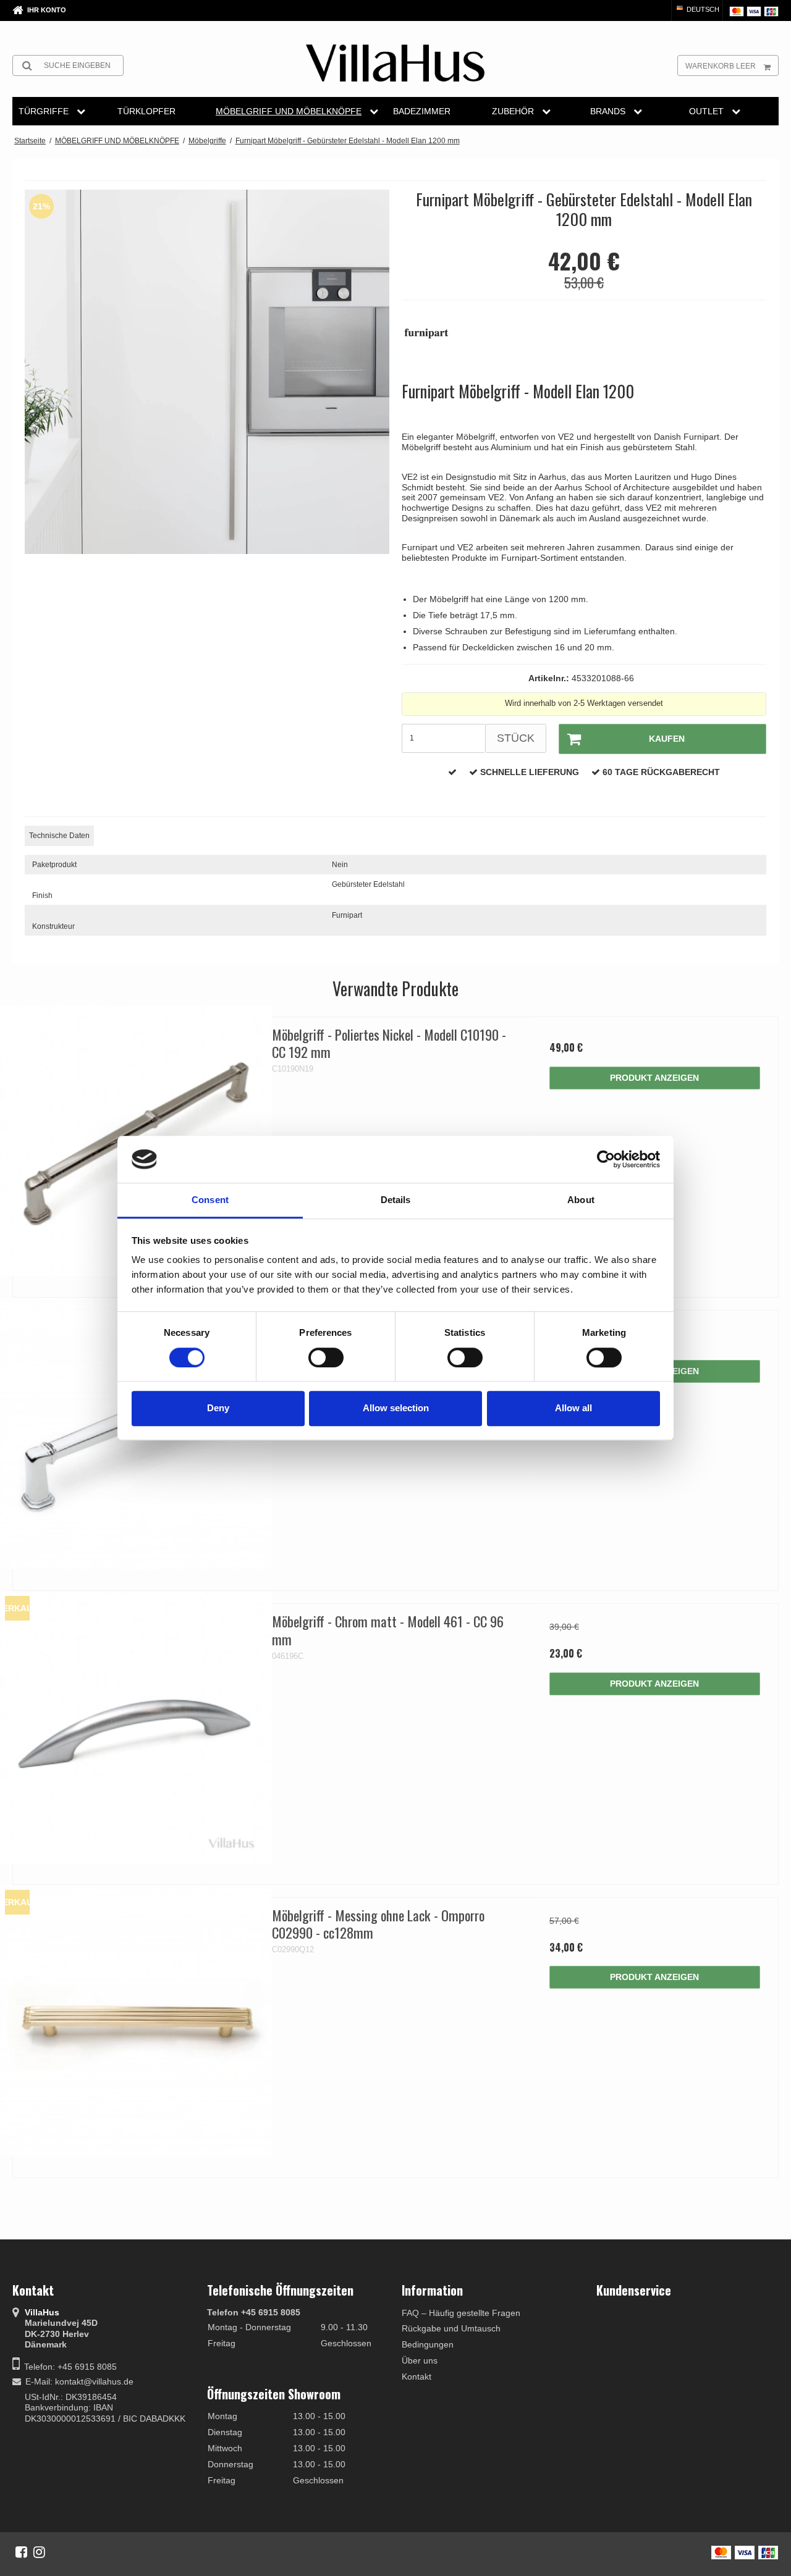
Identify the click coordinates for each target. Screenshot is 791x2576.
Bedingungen (428, 2344)
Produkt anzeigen (654, 1078)
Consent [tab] (210, 1200)
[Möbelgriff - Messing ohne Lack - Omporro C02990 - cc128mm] (136, 2021)
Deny (218, 1408)
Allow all (573, 1408)
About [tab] (581, 1200)
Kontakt (417, 2377)
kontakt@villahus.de (94, 2381)
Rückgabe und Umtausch (451, 2328)
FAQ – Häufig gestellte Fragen (461, 2313)
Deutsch (702, 9)
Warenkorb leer (721, 66)
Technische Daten (59, 836)
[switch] (326, 1357)
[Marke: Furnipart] (433, 340)
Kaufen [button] (667, 739)
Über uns (420, 2360)
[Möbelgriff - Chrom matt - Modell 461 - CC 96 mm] (136, 1727)
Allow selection (396, 1408)
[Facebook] (21, 2552)
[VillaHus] (395, 63)
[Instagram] (39, 2552)
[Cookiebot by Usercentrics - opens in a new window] (606, 1159)
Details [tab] (396, 1200)
